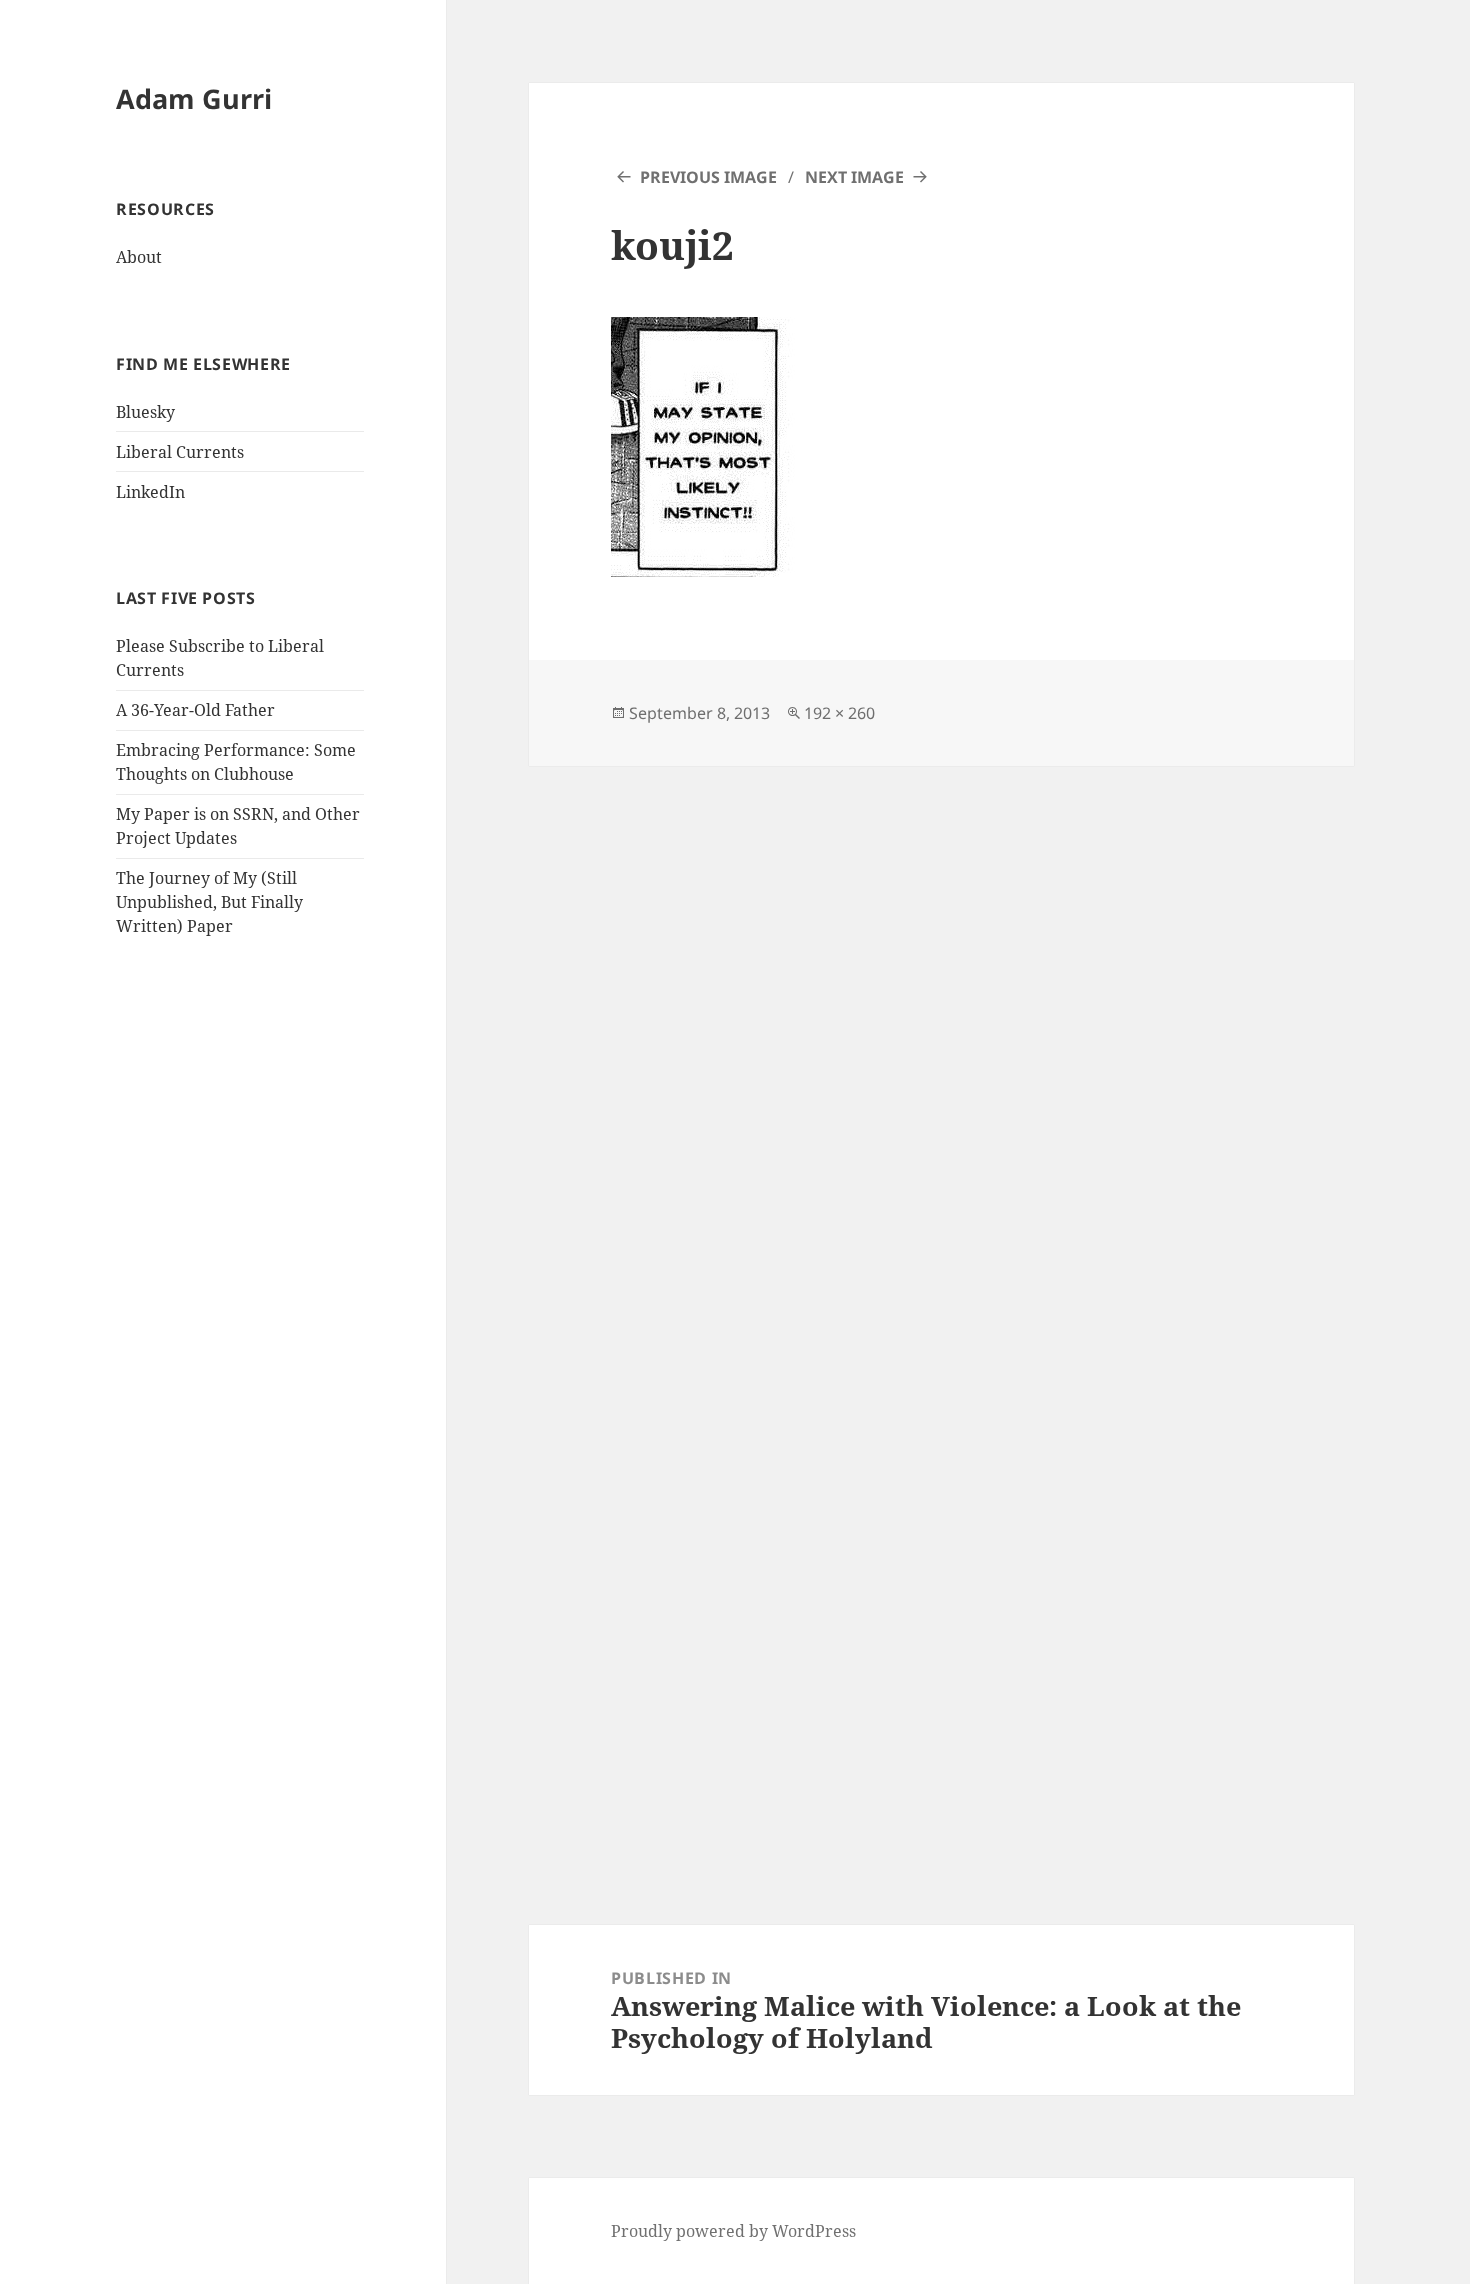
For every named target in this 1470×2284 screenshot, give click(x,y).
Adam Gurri (194, 98)
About (139, 257)
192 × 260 (839, 713)
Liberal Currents (180, 452)
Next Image (854, 177)
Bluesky (145, 412)
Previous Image (708, 177)
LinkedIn (150, 492)
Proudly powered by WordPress (733, 2231)
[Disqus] (941, 1016)
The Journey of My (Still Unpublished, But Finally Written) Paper (209, 902)
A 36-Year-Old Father (195, 710)
